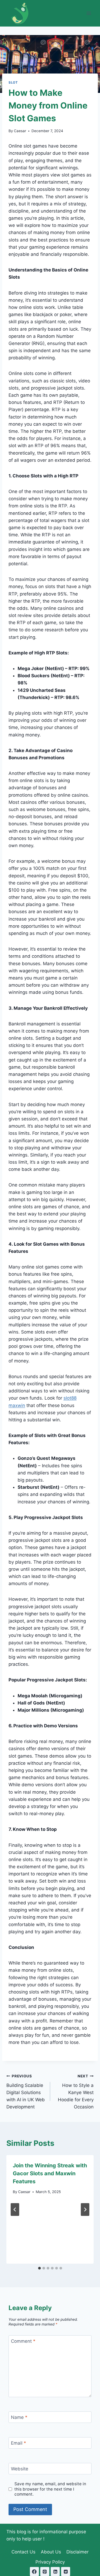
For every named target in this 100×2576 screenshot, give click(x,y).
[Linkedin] (55, 2571)
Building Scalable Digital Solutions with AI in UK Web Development (26, 2092)
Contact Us (23, 2552)
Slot (13, 82)
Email (19, 2443)
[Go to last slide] (15, 2210)
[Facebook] (34, 2571)
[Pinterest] (45, 2571)
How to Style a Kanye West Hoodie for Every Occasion (76, 2092)
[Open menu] (89, 13)
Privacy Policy (50, 2562)
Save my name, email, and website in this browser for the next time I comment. (50, 2489)
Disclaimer (77, 2552)
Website (20, 2469)
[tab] (39, 2268)
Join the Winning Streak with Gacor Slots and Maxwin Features (50, 2173)
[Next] (85, 2210)
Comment (23, 2341)
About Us (51, 2552)
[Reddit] (66, 2571)
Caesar (20, 131)
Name (19, 2417)
